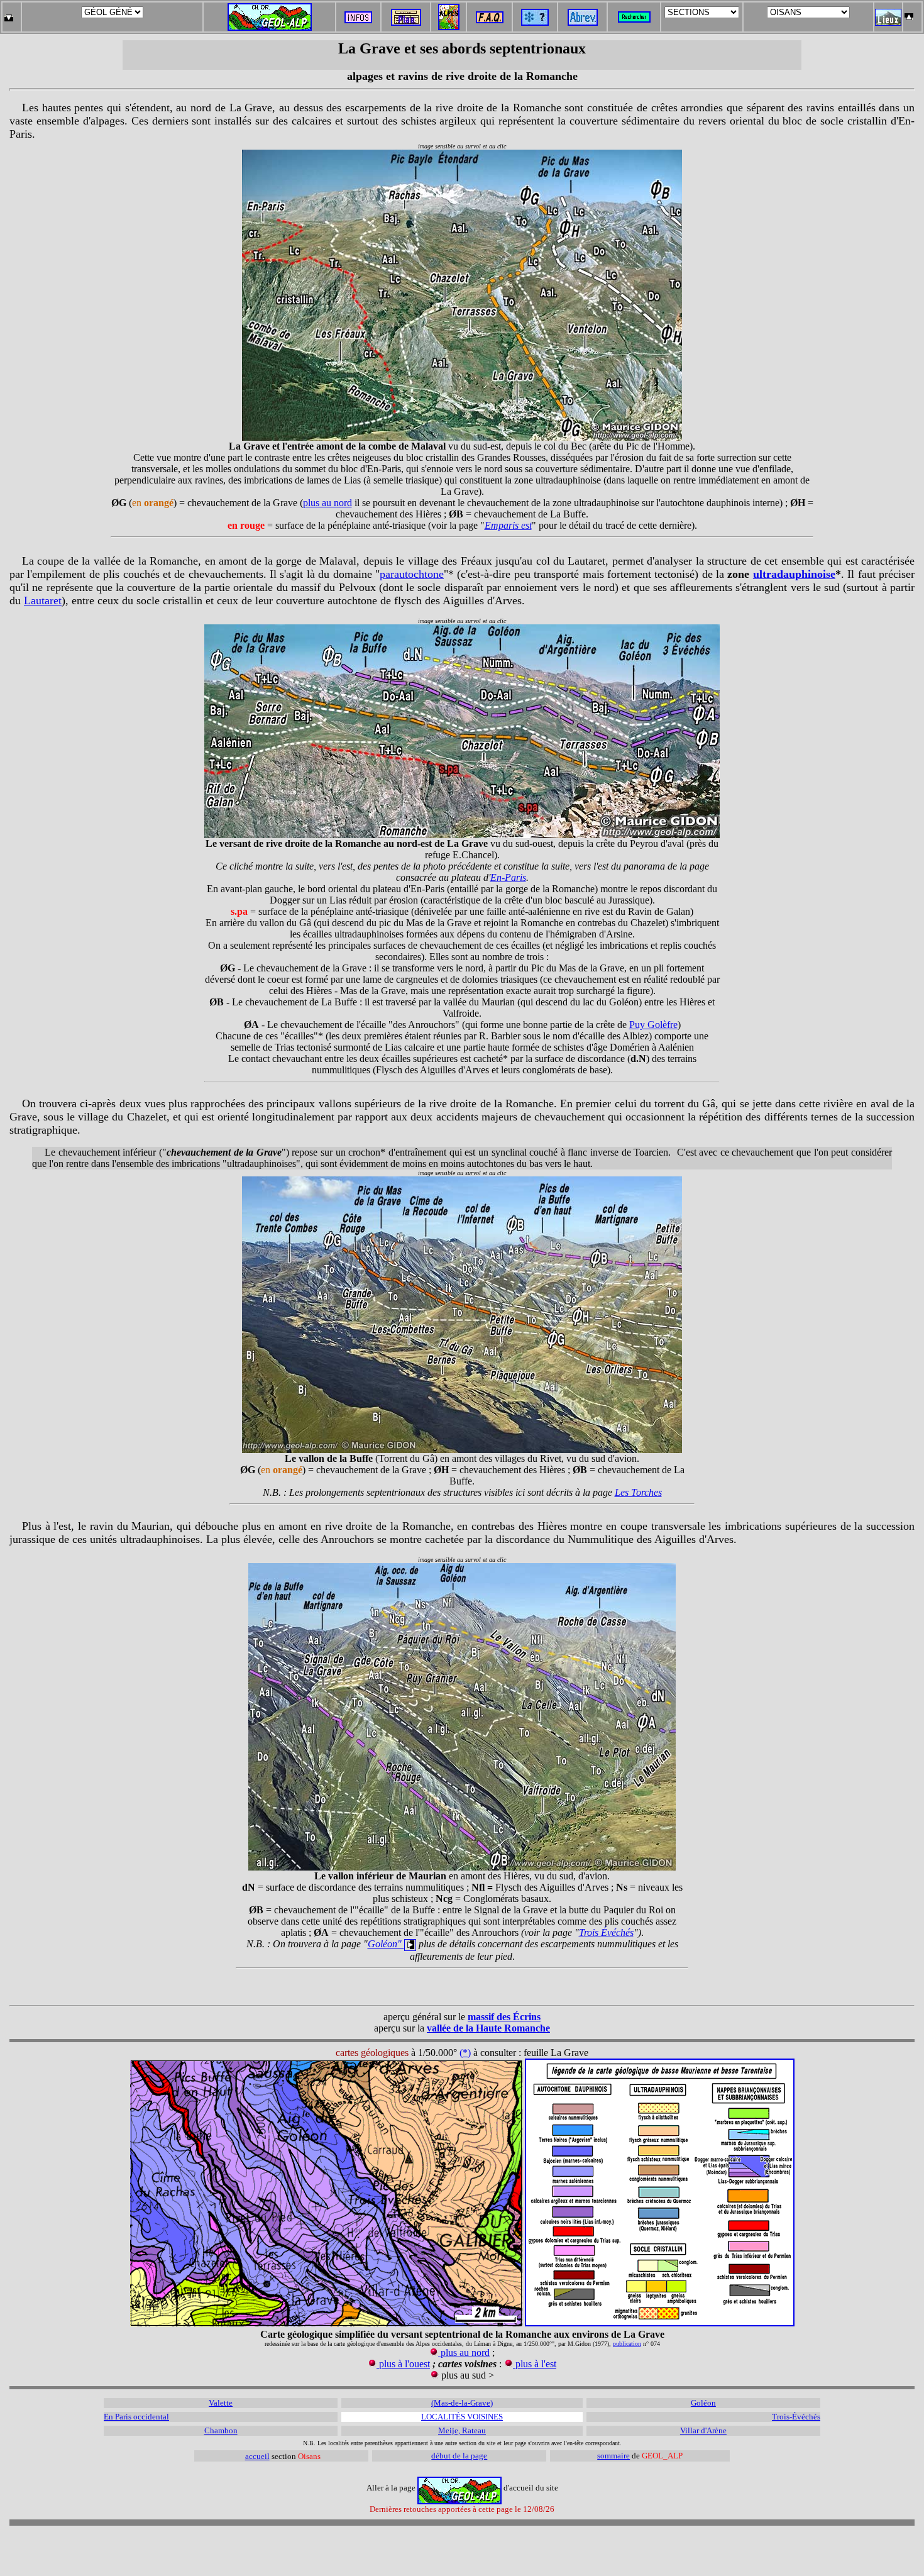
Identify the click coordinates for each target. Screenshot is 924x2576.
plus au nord (327, 503)
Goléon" (386, 1944)
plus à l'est (535, 2364)
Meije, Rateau (462, 2430)
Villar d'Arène (703, 2430)
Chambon (221, 2430)
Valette (221, 2403)
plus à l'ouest (403, 2364)
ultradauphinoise (794, 574)
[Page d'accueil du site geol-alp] (270, 14)
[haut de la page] (909, 14)
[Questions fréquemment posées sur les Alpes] (490, 14)
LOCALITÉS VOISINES (462, 2417)
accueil (257, 2456)
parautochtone (412, 574)
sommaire (613, 2456)
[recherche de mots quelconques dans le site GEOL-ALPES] (634, 14)
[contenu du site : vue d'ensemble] (406, 22)
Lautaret (43, 600)
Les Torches (638, 1492)
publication (627, 2344)
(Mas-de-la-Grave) (462, 2403)
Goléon (703, 2403)
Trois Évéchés (606, 1932)
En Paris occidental (136, 2417)
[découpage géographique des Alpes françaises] (449, 7)
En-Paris (508, 877)
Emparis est (508, 525)
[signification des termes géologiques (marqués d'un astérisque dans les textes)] (535, 22)
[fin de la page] (8, 14)
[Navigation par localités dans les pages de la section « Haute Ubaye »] (888, 22)
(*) (465, 2053)
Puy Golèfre (653, 1025)
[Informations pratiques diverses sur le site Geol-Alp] (358, 20)
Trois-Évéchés (796, 2417)
